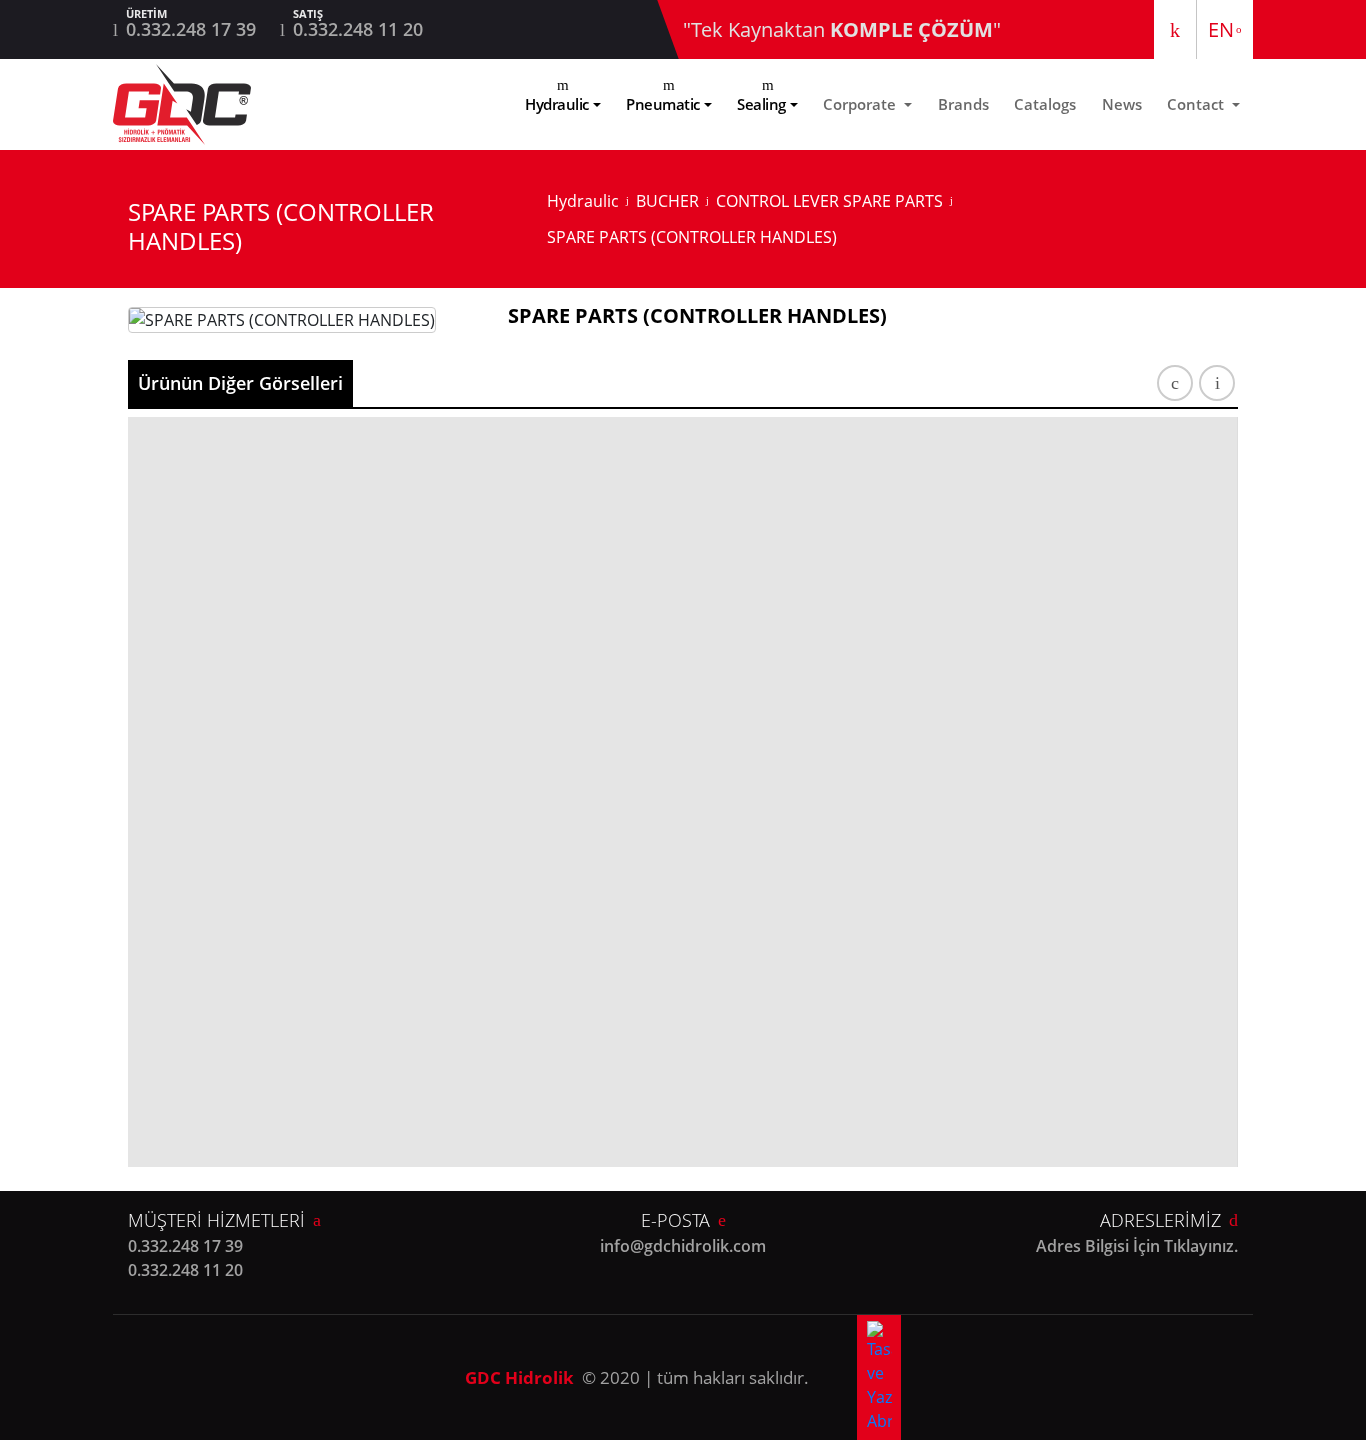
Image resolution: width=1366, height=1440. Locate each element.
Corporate (861, 104)
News (1122, 104)
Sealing (761, 104)
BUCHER (667, 201)
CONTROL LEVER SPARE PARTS (829, 201)
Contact (1197, 104)
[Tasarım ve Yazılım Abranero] (879, 1377)
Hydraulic (557, 104)
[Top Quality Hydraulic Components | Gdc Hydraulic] (182, 104)
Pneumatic (663, 104)
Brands (963, 104)
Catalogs (1045, 104)
